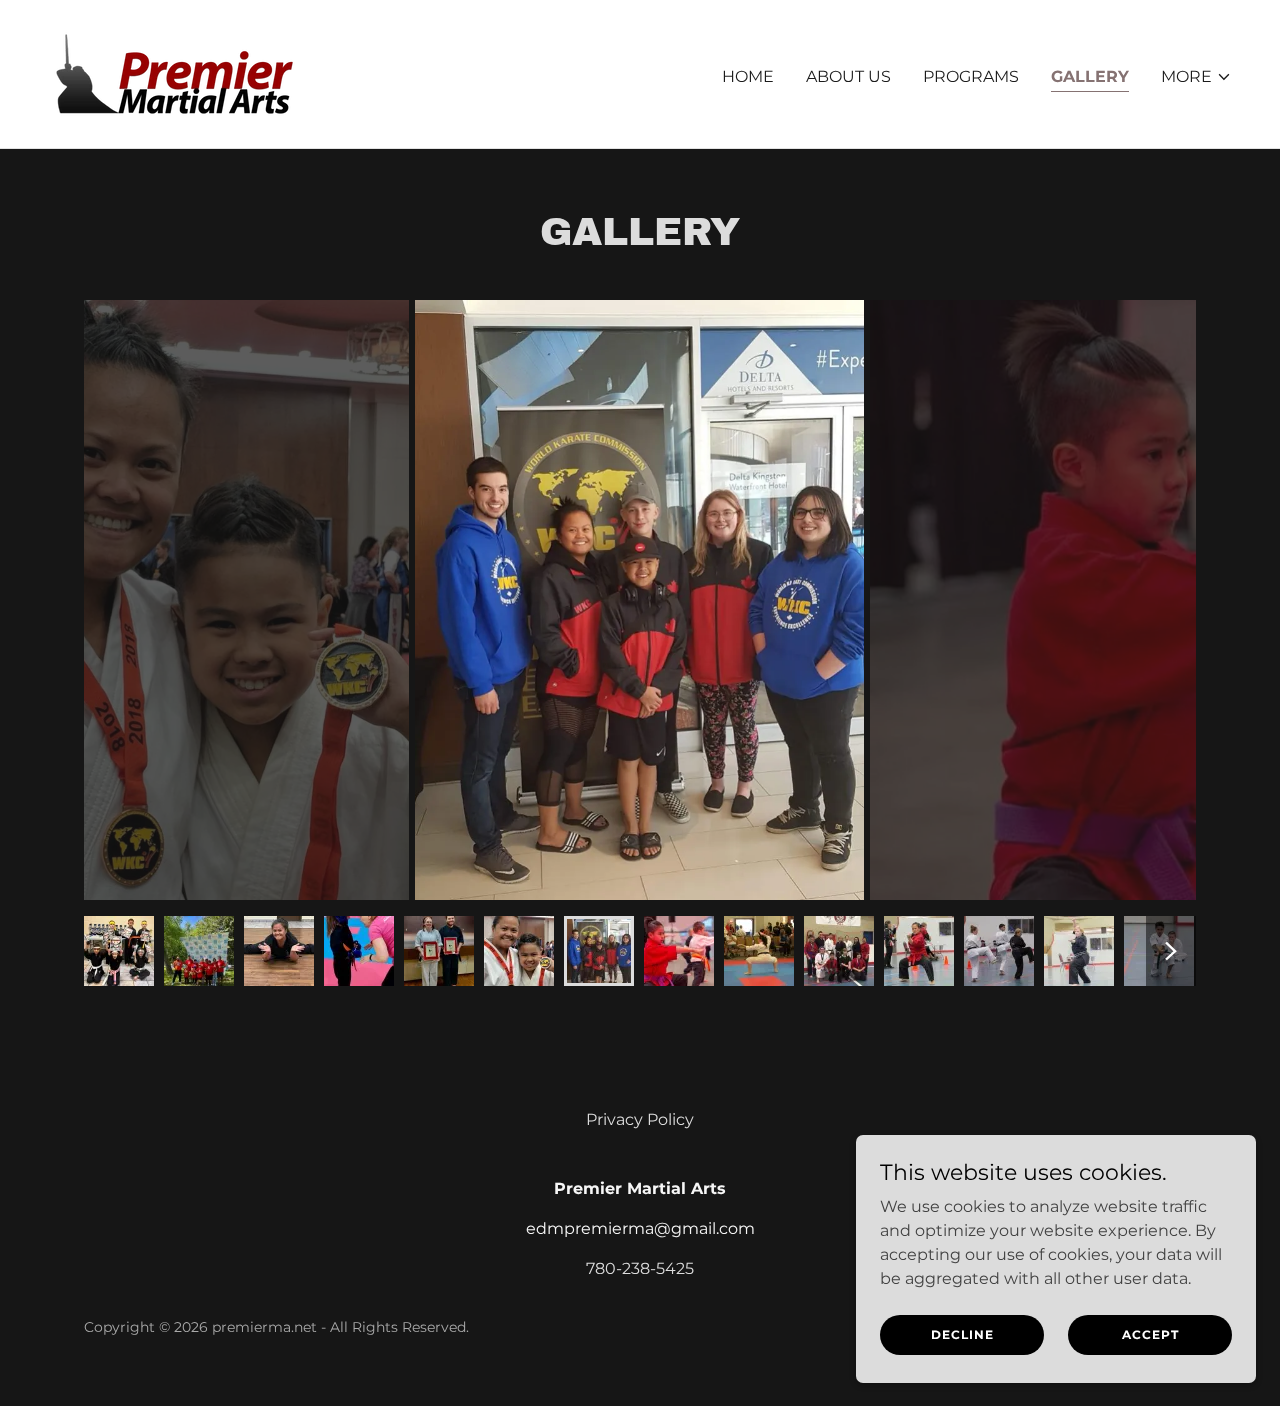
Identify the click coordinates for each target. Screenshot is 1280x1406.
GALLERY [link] (1090, 76)
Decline (962, 1334)
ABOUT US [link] (848, 76)
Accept (1150, 1334)
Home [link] (748, 76)
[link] (176, 72)
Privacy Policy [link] (640, 1119)
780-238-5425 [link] (640, 1268)
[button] (1196, 77)
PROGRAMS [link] (971, 76)
